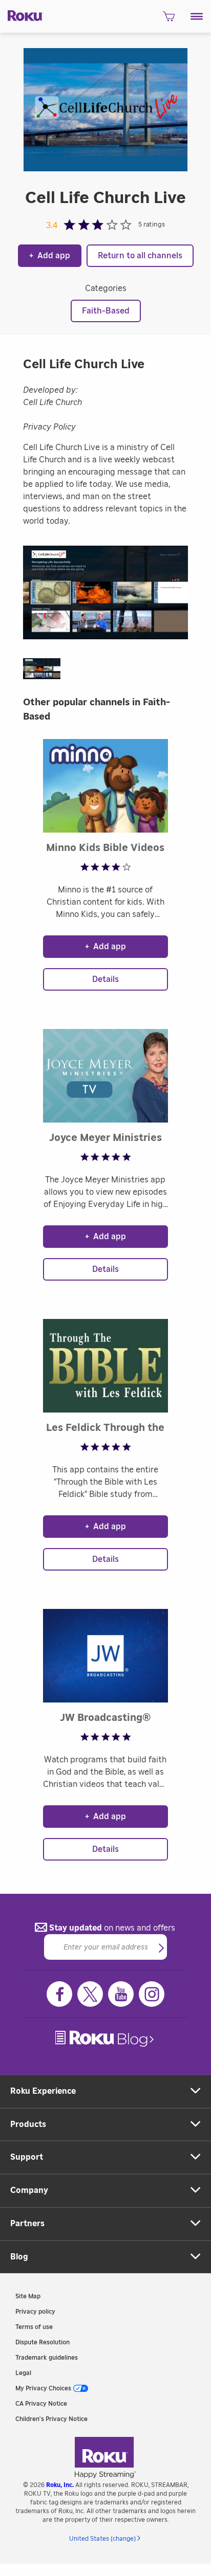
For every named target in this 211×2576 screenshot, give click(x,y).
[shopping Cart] (169, 19)
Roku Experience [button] (43, 2091)
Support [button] (27, 2157)
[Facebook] (59, 1994)
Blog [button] (19, 2257)
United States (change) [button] (102, 2539)
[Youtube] (121, 1994)
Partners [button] (27, 2224)
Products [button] (28, 2124)
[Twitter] (90, 1994)
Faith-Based (106, 311)
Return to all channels (140, 256)
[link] (105, 2039)
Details (105, 979)
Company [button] (29, 2190)
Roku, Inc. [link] (60, 2485)
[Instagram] (152, 1994)
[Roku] (22, 15)
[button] (197, 16)
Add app (50, 256)
